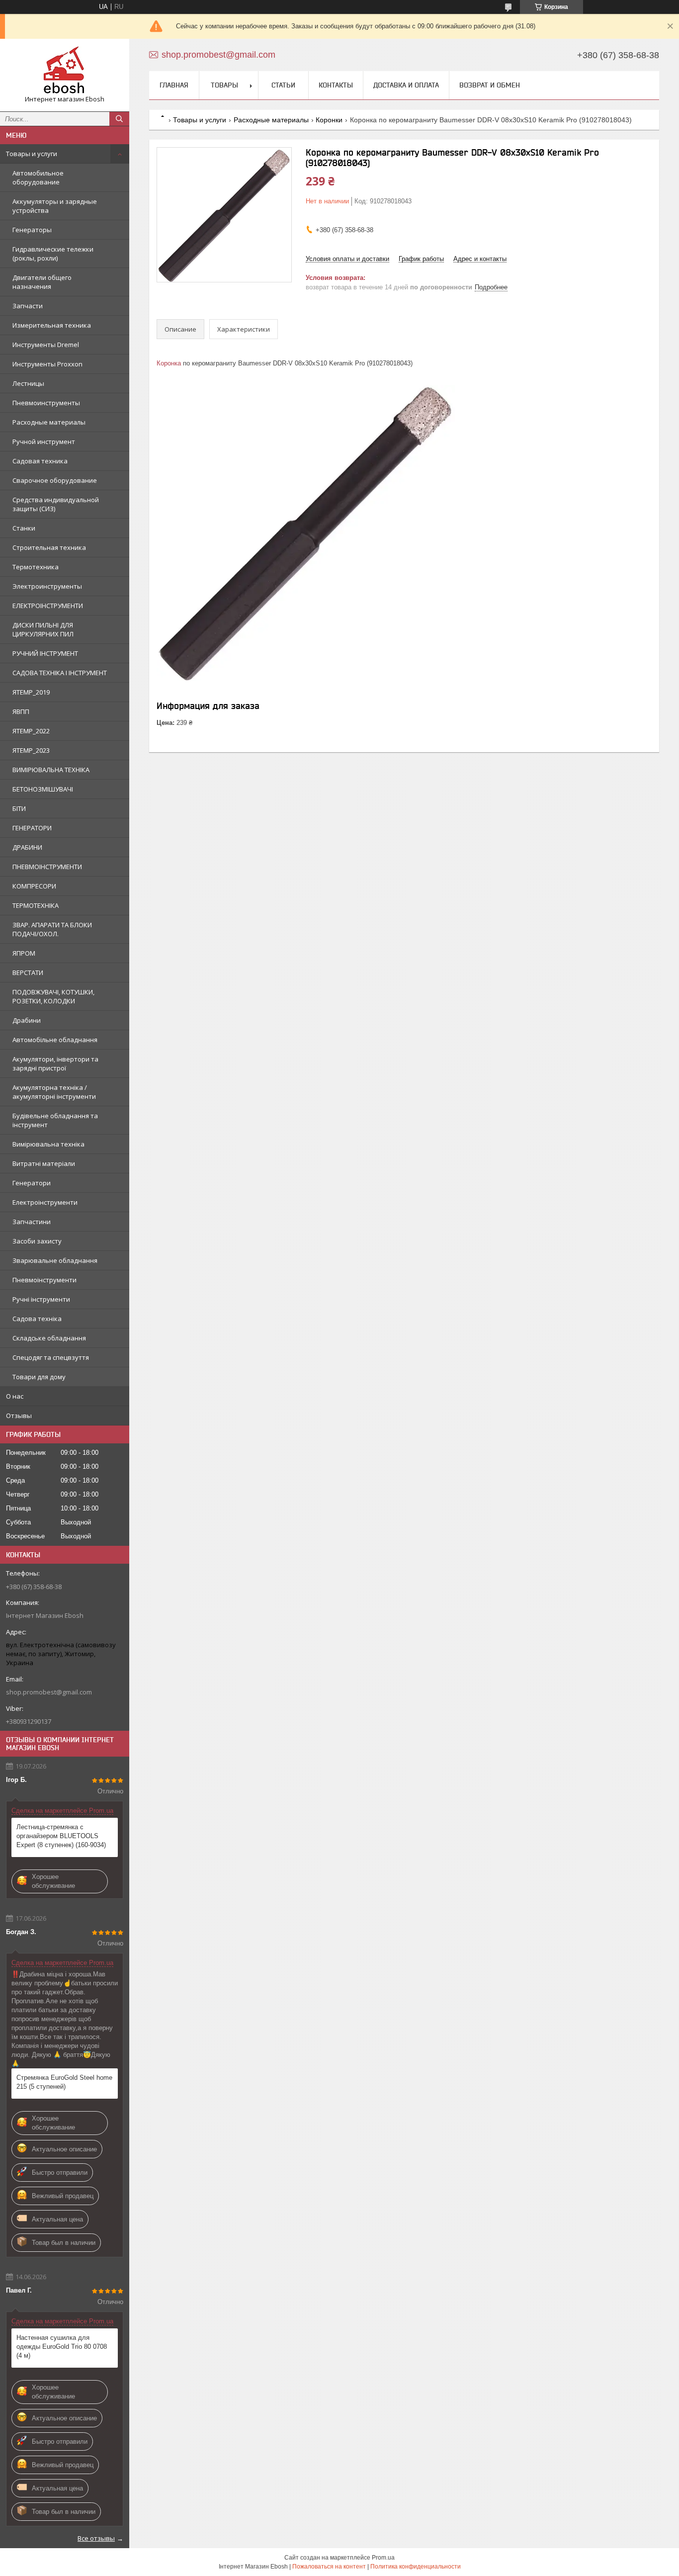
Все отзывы (96, 2538)
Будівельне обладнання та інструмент (55, 1120)
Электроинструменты (47, 586)
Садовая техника (40, 461)
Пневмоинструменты (46, 403)
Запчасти (28, 306)
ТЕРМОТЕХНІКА (36, 905)
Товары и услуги (32, 154)
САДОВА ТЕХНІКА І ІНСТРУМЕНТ (60, 673)
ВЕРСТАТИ (28, 973)
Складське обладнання (49, 1338)
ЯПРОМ (24, 953)
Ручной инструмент (44, 442)
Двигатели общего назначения (42, 282)
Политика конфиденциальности (416, 2567)
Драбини (27, 1020)
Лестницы (28, 383)
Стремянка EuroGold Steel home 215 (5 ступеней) (64, 2082)
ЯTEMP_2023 (31, 750)
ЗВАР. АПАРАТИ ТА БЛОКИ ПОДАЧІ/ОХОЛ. (52, 929)
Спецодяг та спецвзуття (51, 1357)
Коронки (329, 120)
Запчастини (32, 1222)
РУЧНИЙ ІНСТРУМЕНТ (45, 653)
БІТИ (19, 808)
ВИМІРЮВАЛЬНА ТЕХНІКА (51, 770)
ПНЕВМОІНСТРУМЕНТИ (47, 867)
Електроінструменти (45, 1202)
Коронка (169, 363)
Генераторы (32, 230)
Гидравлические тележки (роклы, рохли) (53, 254)
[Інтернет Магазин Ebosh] (65, 71)
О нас (15, 1396)
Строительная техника (49, 547)
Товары (224, 85)
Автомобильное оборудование (38, 178)
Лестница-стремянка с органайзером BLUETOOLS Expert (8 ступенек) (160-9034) (61, 1836)
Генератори (32, 1183)
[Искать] (119, 119)
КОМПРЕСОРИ (34, 886)
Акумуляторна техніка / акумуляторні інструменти (54, 1092)
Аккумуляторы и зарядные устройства (55, 206)
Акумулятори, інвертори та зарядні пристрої (55, 1064)
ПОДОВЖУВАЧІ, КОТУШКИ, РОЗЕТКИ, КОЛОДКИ (53, 996)
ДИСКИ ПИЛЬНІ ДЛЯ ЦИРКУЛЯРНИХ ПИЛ (43, 629)
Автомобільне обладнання (55, 1040)
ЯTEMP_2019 (31, 692)
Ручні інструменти (41, 1299)
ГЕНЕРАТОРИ (32, 828)
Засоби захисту (37, 1241)
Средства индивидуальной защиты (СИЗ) (56, 504)
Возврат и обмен (490, 85)
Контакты (336, 85)
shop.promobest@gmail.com (49, 1692)
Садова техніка (37, 1319)
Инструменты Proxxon (47, 364)
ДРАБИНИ (27, 847)
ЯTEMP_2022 (31, 731)
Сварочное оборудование (55, 480)
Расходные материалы (49, 422)
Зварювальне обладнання (55, 1260)
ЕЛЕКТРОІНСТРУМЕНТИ (48, 606)
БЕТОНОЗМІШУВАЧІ (43, 789)
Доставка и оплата (406, 85)
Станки (24, 528)
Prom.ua (383, 2558)
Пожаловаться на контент (329, 2567)
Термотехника (36, 567)
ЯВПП (21, 711)
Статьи (283, 85)
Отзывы (19, 1416)
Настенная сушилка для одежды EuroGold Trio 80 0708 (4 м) (62, 2347)
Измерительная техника (52, 325)
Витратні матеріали (44, 1163)
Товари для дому (39, 1377)
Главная (174, 85)
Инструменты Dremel (46, 345)
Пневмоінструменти (44, 1280)
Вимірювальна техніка (48, 1144)
